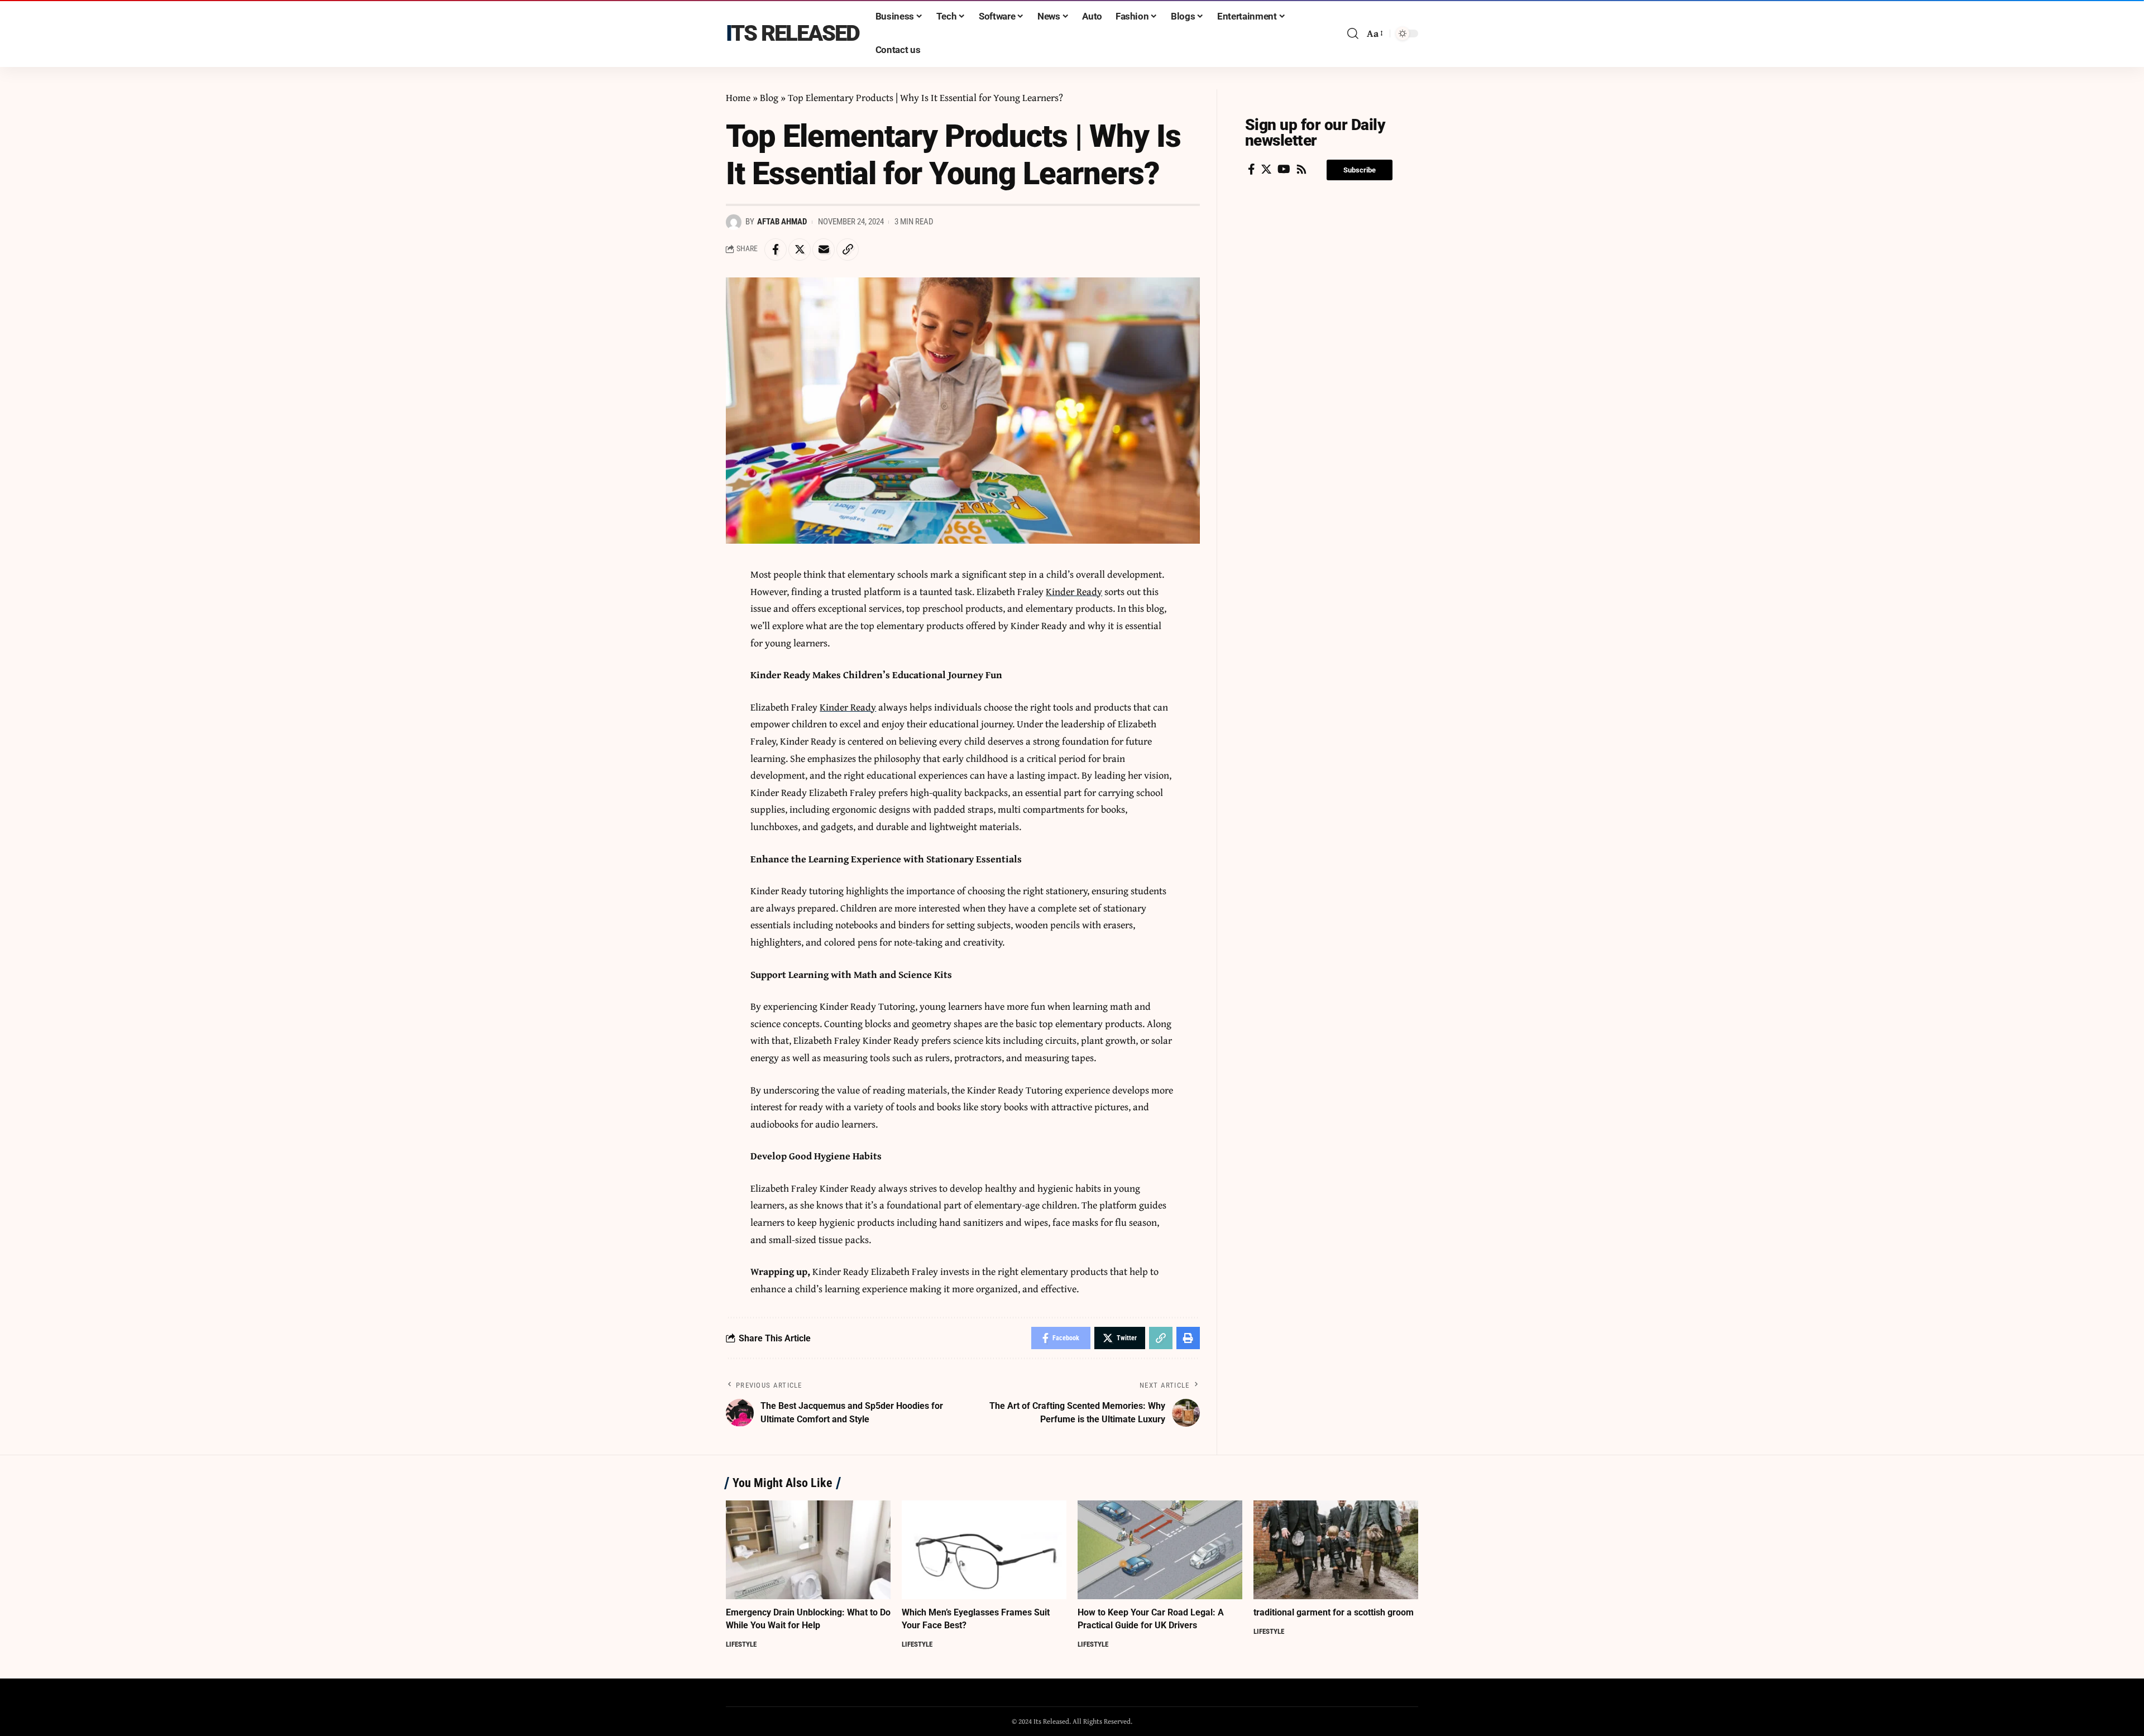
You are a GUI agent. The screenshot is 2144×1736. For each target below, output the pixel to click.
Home (738, 97)
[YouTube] (1284, 169)
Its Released (793, 33)
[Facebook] (1252, 169)
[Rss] (1301, 169)
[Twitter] (1266, 169)
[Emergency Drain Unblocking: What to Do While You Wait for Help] (808, 1550)
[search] (1353, 33)
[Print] (1188, 1338)
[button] (1360, 170)
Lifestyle (741, 1644)
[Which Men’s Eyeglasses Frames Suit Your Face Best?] (984, 1550)
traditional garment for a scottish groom (1334, 1612)
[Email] (824, 250)
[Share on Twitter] (800, 250)
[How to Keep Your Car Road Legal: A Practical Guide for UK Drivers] (1160, 1550)
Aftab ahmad (782, 222)
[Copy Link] (848, 250)
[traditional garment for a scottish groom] (1336, 1550)
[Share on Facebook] (776, 250)
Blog (769, 97)
